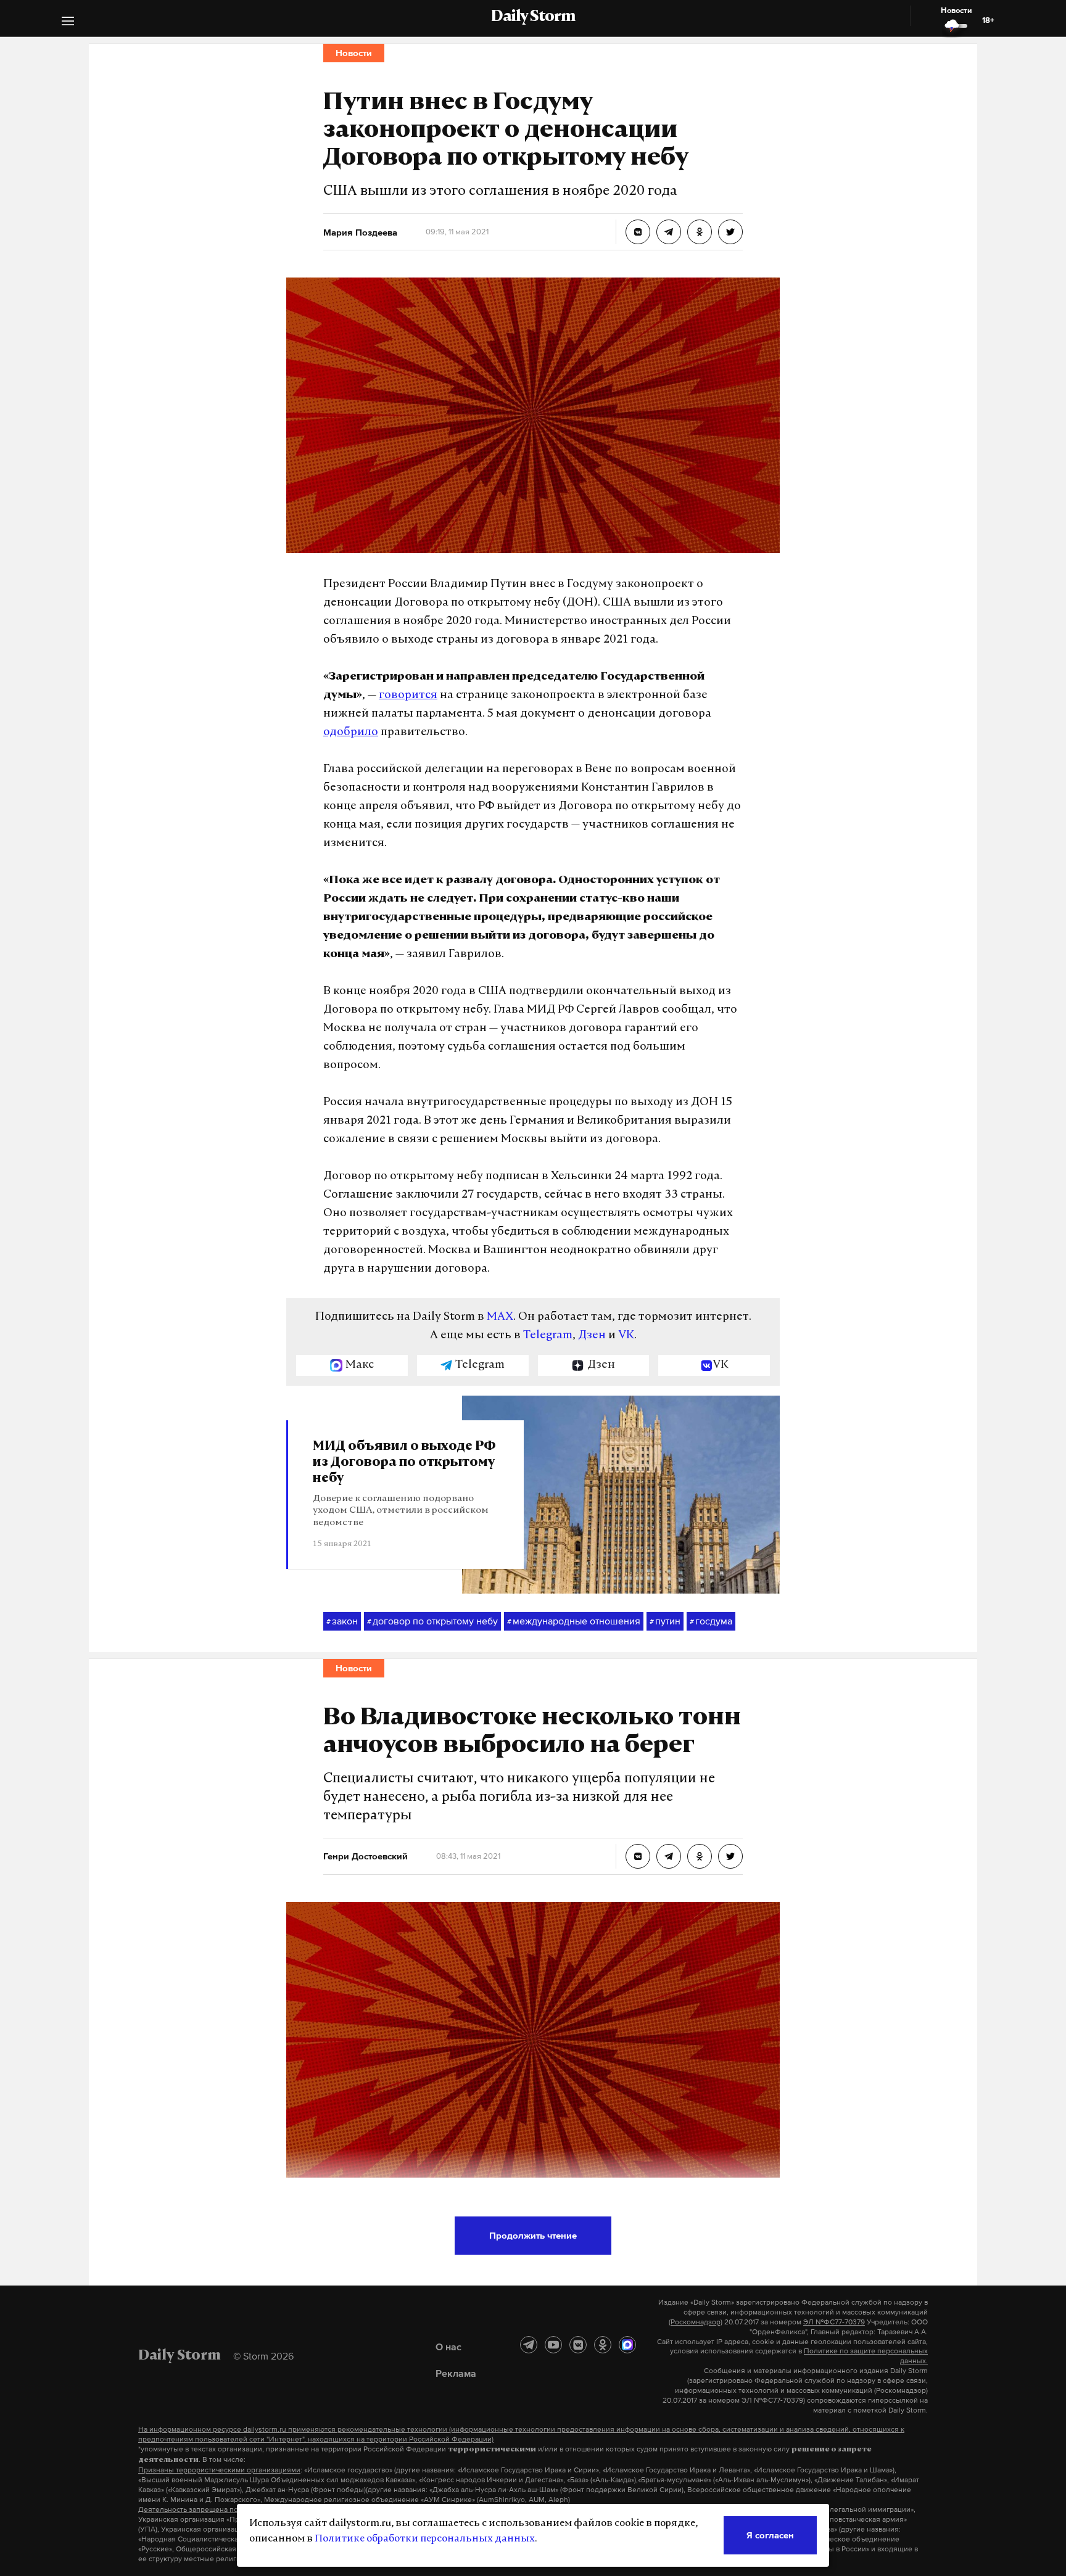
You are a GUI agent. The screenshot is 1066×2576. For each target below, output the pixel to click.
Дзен (592, 1336)
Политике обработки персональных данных (425, 2539)
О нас (448, 2347)
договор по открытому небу (432, 1621)
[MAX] (627, 2345)
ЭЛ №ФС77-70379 (834, 2322)
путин (665, 1621)
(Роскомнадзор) (696, 2322)
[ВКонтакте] (578, 2345)
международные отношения (574, 1621)
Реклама (456, 2373)
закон (342, 1621)
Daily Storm (533, 17)
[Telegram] (529, 2345)
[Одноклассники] (603, 2345)
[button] (68, 23)
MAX (500, 1317)
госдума (711, 1621)
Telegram (548, 1336)
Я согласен (770, 2535)
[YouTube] (553, 2345)
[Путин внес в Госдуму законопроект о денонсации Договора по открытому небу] (638, 232)
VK (626, 1336)
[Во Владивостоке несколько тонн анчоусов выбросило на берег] (638, 1856)
